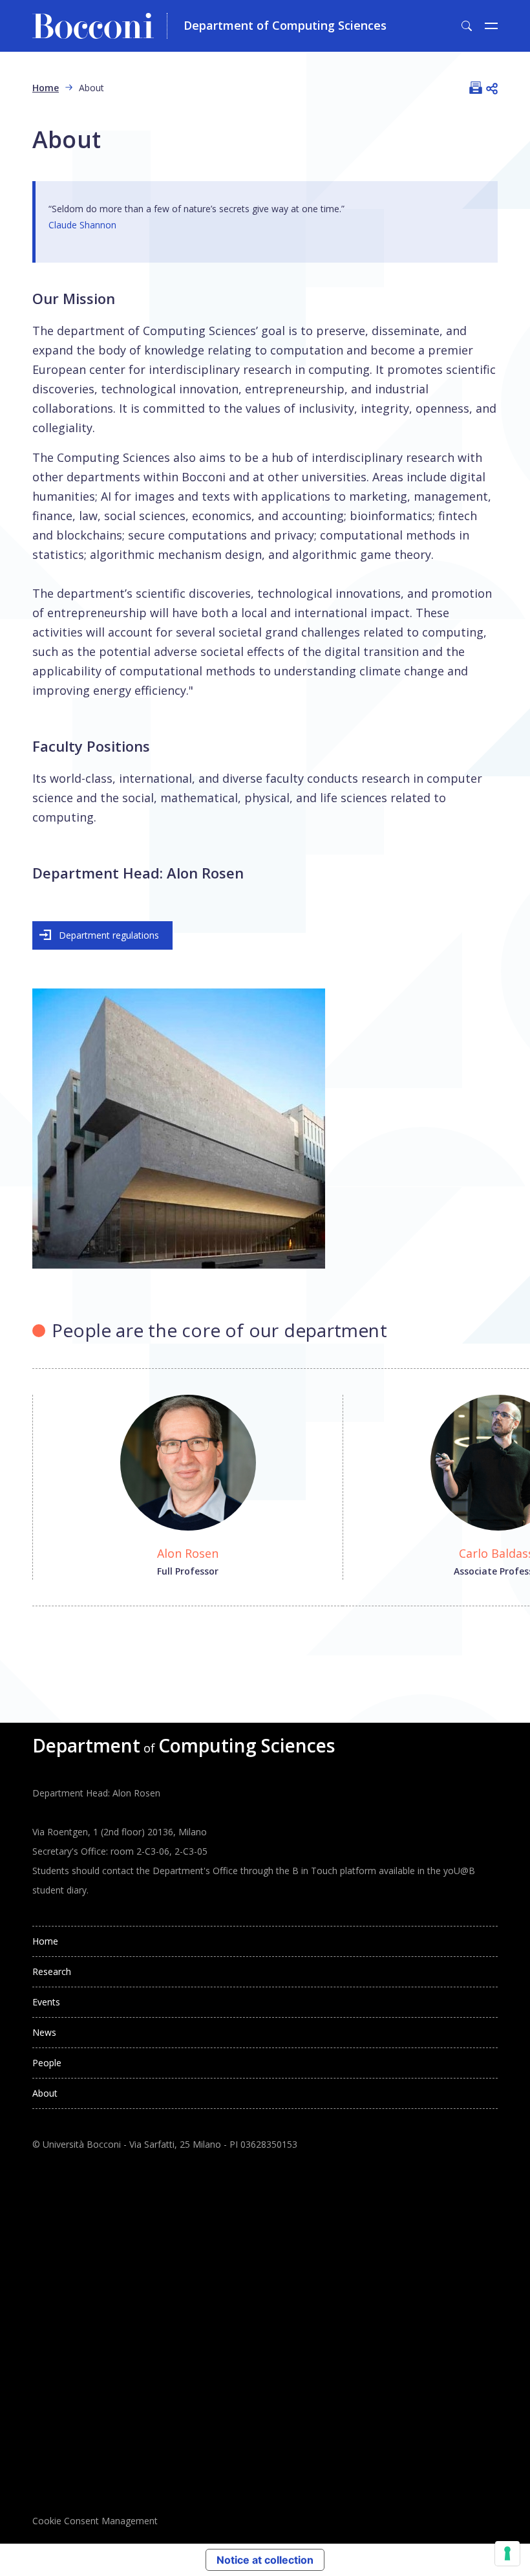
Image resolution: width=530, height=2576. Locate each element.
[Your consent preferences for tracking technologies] (507, 2553)
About (45, 2093)
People (47, 2063)
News (44, 2032)
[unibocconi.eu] (100, 26)
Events (46, 2002)
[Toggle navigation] (491, 26)
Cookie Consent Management (95, 2521)
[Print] (476, 87)
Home (46, 88)
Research (52, 1971)
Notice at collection (265, 2560)
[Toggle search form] (467, 26)
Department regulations (109, 935)
